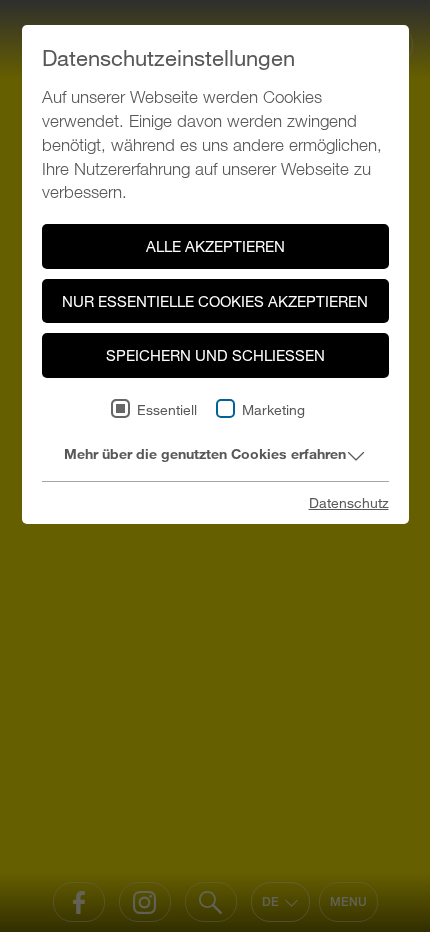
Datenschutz (349, 502)
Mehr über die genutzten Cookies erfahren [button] (205, 453)
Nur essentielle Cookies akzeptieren (215, 301)
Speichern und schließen (215, 355)
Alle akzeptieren (215, 246)
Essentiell (167, 409)
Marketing (273, 409)
